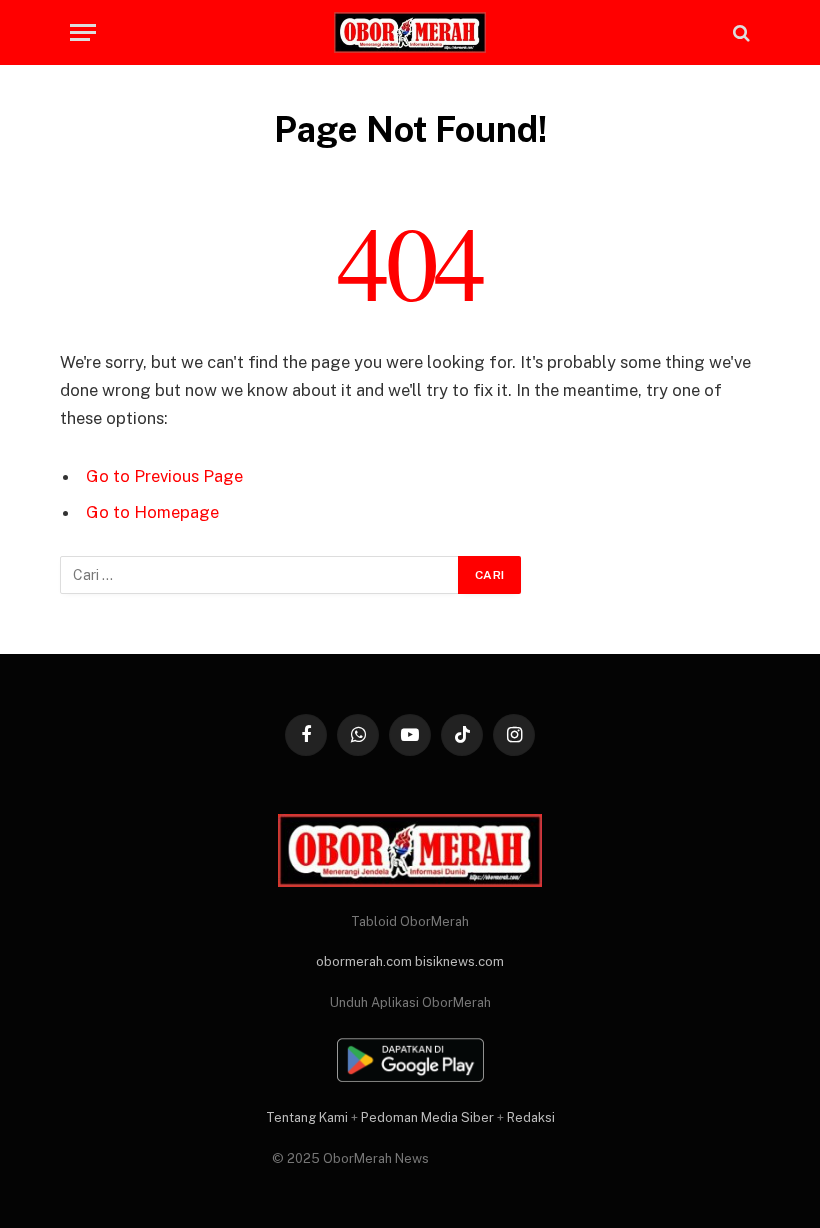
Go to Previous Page (164, 476)
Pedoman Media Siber (427, 1117)
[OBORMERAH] (410, 33)
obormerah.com (364, 961)
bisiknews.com (459, 961)
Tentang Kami (307, 1117)
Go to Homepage (152, 512)
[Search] (739, 32)
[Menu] (83, 32)
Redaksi (531, 1117)
